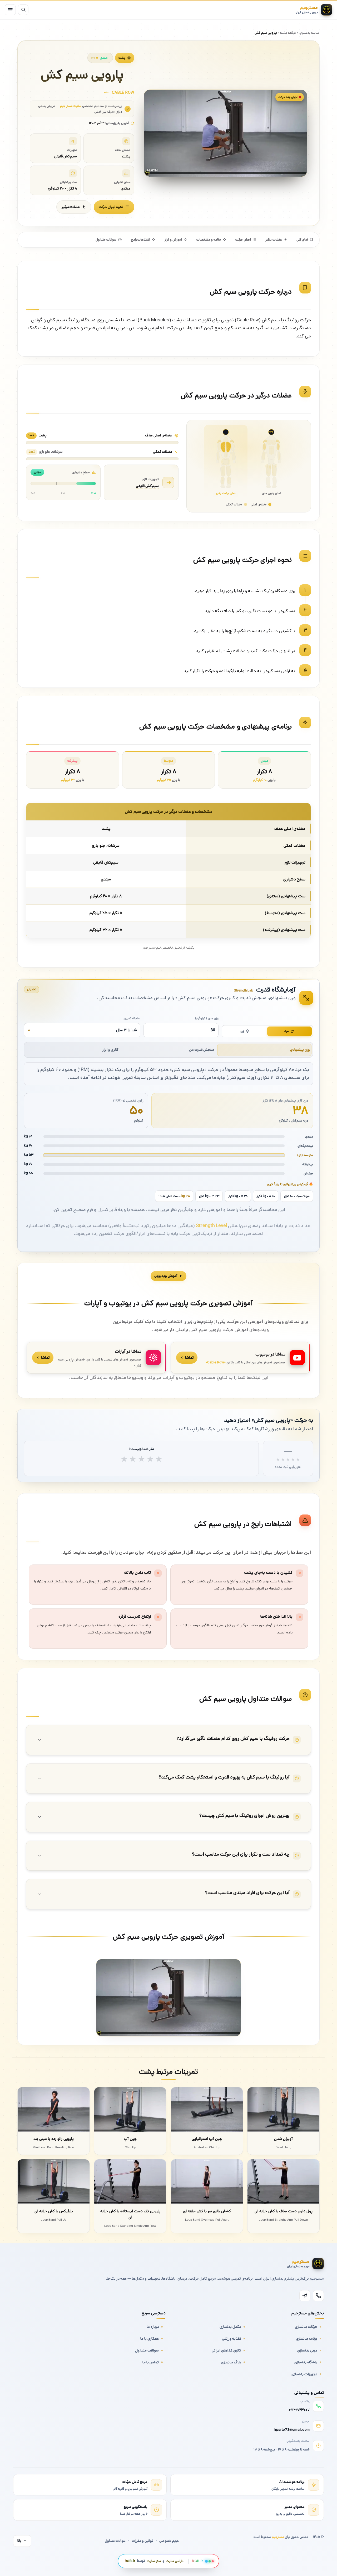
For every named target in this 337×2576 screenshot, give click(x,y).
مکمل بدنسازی (230, 2327)
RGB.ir (130, 2561)
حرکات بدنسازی (306, 2327)
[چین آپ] (130, 2110)
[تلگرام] (305, 2296)
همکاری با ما (150, 2339)
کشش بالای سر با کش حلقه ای (207, 2211)
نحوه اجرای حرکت (111, 207)
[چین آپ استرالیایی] (207, 2110)
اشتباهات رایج (140, 240)
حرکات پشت (288, 33)
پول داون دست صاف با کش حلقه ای (284, 2211)
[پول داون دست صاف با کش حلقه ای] (283, 2182)
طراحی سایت (175, 2561)
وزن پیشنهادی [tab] (300, 1050)
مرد (287, 1031)
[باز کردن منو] (10, 10)
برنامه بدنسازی (307, 2339)
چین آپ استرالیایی (207, 2139)
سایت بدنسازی (309, 33)
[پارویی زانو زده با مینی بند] (54, 2110)
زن (242, 1031)
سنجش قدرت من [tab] (202, 1050)
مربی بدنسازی (307, 2350)
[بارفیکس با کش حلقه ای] (54, 2182)
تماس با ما (151, 2362)
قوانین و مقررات (142, 2541)
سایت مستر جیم (71, 106)
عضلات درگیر (71, 207)
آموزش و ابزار (173, 240)
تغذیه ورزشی (232, 2339)
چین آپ (130, 2139)
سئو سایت (154, 2561)
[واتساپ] (318, 2296)
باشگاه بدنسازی (306, 2362)
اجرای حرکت (243, 240)
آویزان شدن (283, 2139)
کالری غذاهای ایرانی (226, 2350)
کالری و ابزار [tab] (110, 1050)
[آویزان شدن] (283, 2110)
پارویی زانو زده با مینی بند (54, 2139)
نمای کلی (302, 240)
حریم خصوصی (169, 2541)
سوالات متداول (106, 240)
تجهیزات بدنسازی (304, 2374)
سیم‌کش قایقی (147, 486)
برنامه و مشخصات (209, 240)
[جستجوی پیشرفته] (23, 10)
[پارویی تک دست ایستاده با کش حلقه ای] (130, 2182)
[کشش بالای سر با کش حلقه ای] (207, 2182)
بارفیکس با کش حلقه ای (54, 2211)
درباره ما (153, 2327)
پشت (122, 58)
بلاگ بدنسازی (231, 2362)
